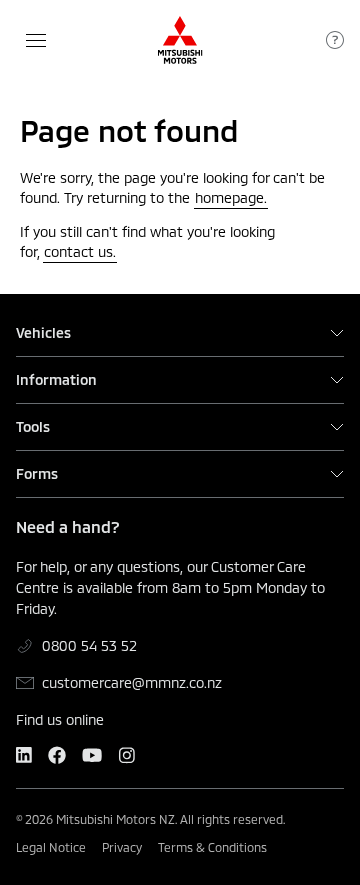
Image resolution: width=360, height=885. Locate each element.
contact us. (80, 251)
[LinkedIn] (24, 755)
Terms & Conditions (212, 847)
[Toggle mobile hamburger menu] (36, 40)
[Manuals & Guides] (335, 40)
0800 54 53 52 (89, 645)
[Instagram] (126, 755)
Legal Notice (51, 847)
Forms (37, 474)
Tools (33, 427)
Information (56, 380)
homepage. (231, 197)
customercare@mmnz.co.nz (132, 682)
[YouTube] (92, 755)
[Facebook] (57, 755)
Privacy (122, 847)
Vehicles (43, 333)
